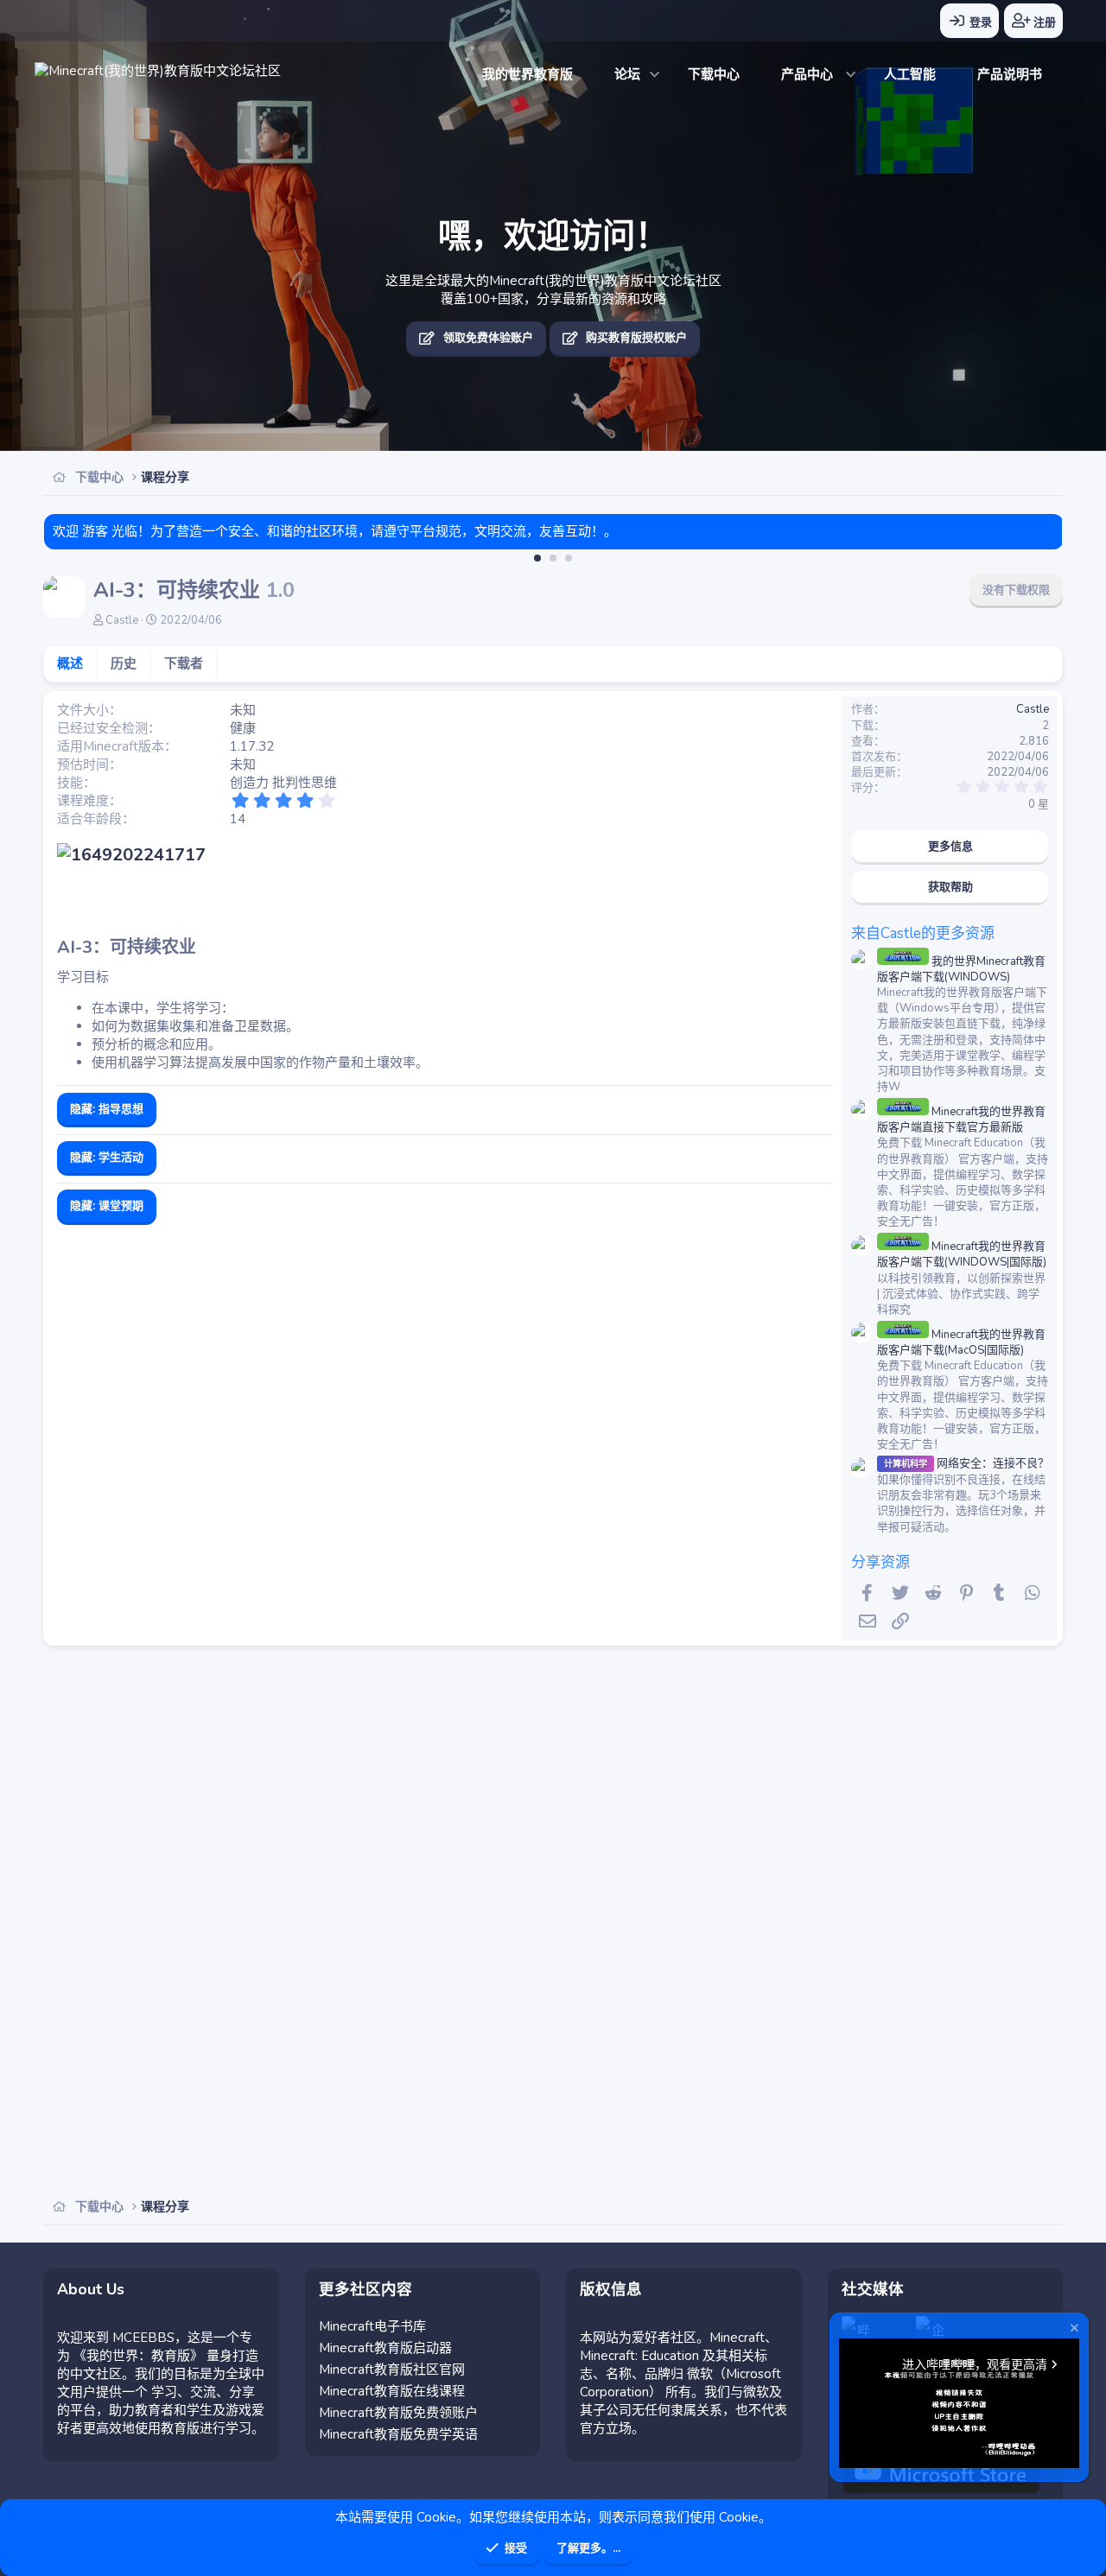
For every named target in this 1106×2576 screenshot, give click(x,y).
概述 (70, 663)
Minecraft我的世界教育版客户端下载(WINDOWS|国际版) (962, 1254)
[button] (655, 75)
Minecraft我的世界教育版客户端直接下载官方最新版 (961, 1120)
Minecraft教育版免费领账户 (398, 2413)
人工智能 (910, 74)
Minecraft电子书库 (372, 2326)
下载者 (184, 663)
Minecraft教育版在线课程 (392, 2391)
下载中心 (714, 74)
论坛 (627, 74)
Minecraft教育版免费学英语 (398, 2434)
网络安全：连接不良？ (966, 1463)
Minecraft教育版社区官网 (392, 2370)
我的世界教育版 (528, 74)
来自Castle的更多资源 (923, 933)
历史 (124, 663)
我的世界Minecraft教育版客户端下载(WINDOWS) (961, 969)
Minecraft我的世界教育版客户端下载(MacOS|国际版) (961, 1342)
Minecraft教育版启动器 (385, 2348)
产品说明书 (1010, 74)
